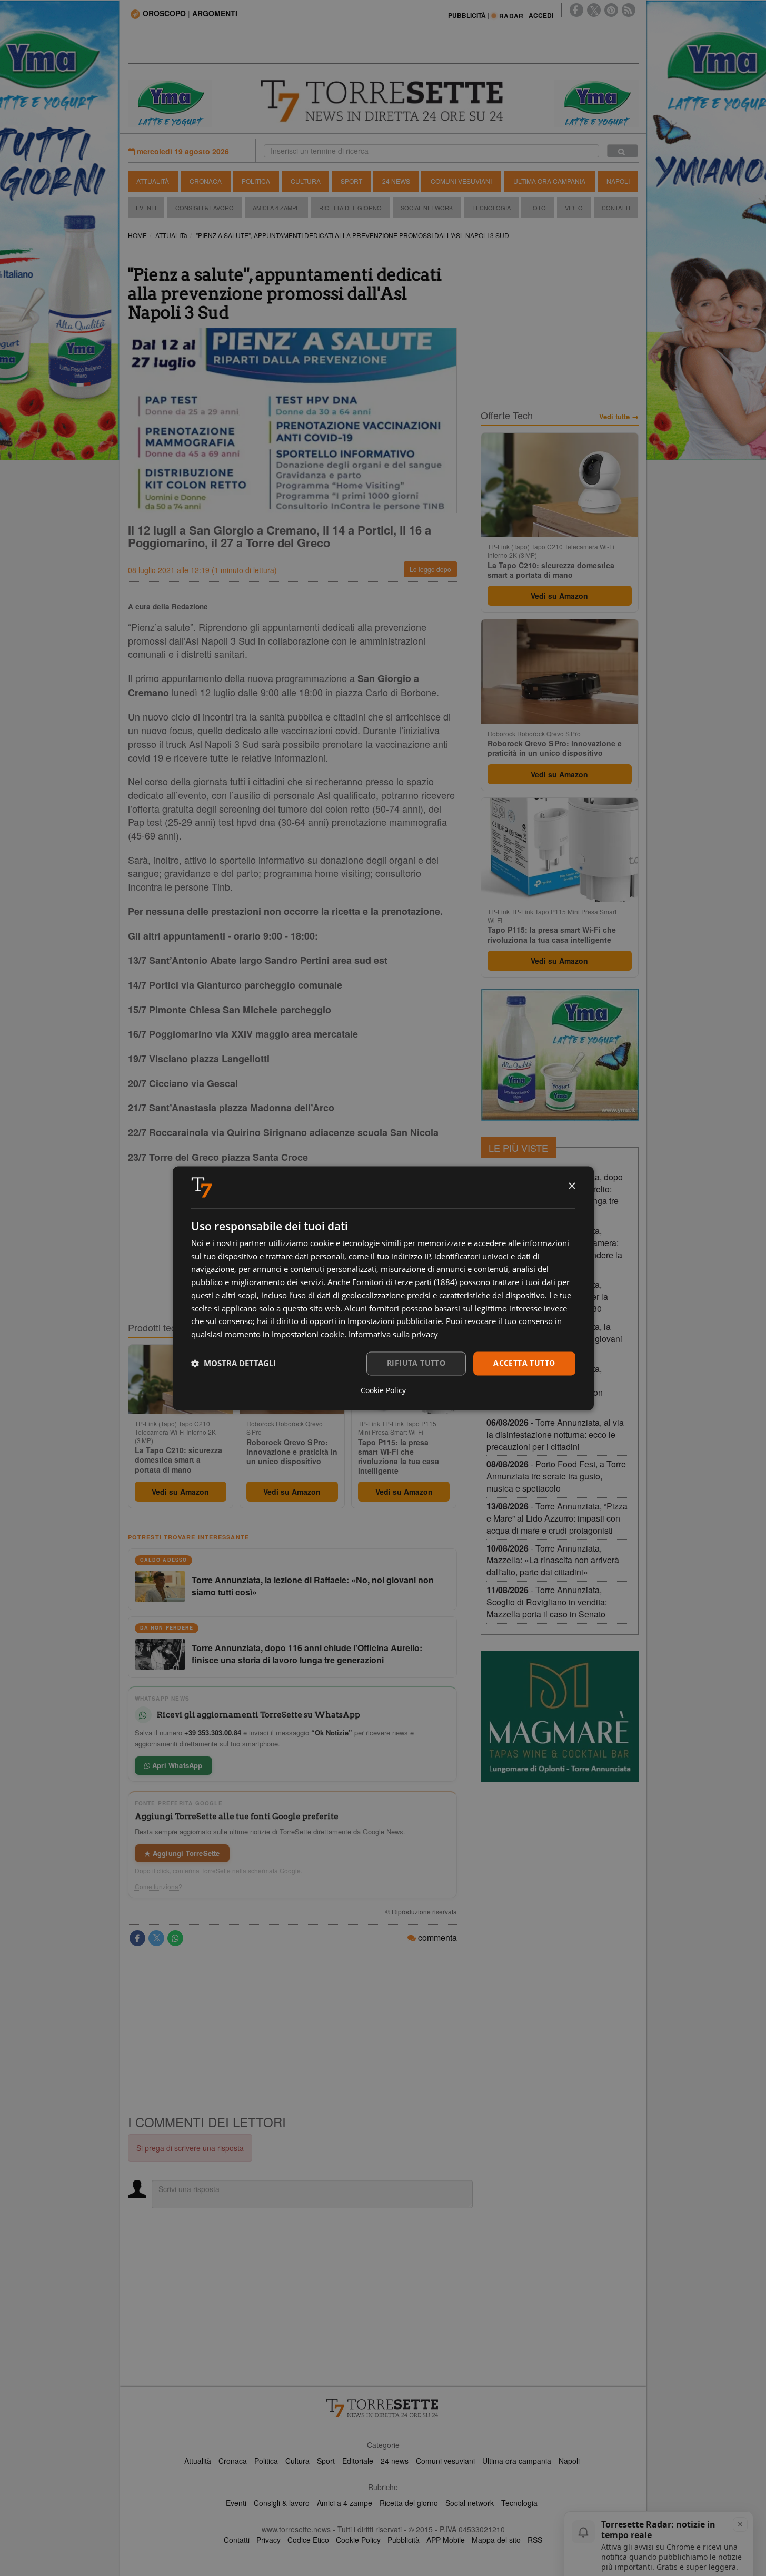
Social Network (427, 208)
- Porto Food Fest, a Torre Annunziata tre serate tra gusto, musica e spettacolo (556, 1476)
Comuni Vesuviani (461, 181)
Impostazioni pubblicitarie (395, 1321)
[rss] (629, 10)
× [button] (571, 1186)
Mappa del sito (496, 2540)
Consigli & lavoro (282, 2503)
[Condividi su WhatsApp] (175, 1938)
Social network (470, 2503)
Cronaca (206, 181)
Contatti (616, 208)
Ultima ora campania (517, 2461)
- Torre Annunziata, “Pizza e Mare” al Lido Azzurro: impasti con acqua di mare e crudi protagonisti (557, 1518)
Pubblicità (404, 2540)
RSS (535, 2540)
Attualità (153, 181)
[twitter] (594, 10)
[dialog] (383, 1288)
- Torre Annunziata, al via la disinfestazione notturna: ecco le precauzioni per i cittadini (555, 1434)
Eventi (146, 208)
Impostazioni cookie (308, 1335)
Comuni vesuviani (445, 2461)
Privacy (268, 2540)
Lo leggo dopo (430, 569)
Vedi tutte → (619, 417)
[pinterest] (611, 10)
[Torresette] (383, 101)
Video (574, 208)
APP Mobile (446, 2540)
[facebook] (576, 10)
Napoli (618, 181)
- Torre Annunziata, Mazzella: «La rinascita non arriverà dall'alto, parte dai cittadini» (553, 1560)
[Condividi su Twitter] (156, 1938)
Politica (256, 181)
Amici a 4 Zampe (276, 208)
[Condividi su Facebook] (137, 1938)
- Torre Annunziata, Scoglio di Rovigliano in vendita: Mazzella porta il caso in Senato (547, 1602)
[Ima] (560, 1055)
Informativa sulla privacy (393, 1335)
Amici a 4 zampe (345, 2503)
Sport (351, 181)
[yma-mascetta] (170, 102)
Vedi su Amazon (180, 1492)
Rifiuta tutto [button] (416, 1363)
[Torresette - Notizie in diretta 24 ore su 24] (383, 2408)
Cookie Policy (358, 2540)
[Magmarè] (560, 1716)
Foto (538, 208)
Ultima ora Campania (549, 181)
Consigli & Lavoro (205, 208)
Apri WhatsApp (176, 1765)
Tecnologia (491, 208)
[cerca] (623, 151)
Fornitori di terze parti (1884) (405, 1282)
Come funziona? (158, 1887)
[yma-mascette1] (596, 102)
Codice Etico (308, 2540)
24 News (396, 181)
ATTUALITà (171, 235)
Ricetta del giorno (350, 208)
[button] (233, 1364)
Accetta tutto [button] (524, 1363)
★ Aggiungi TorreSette (182, 1853)
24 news (395, 2461)
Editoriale (358, 2461)
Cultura (306, 181)
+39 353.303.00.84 (213, 1733)
